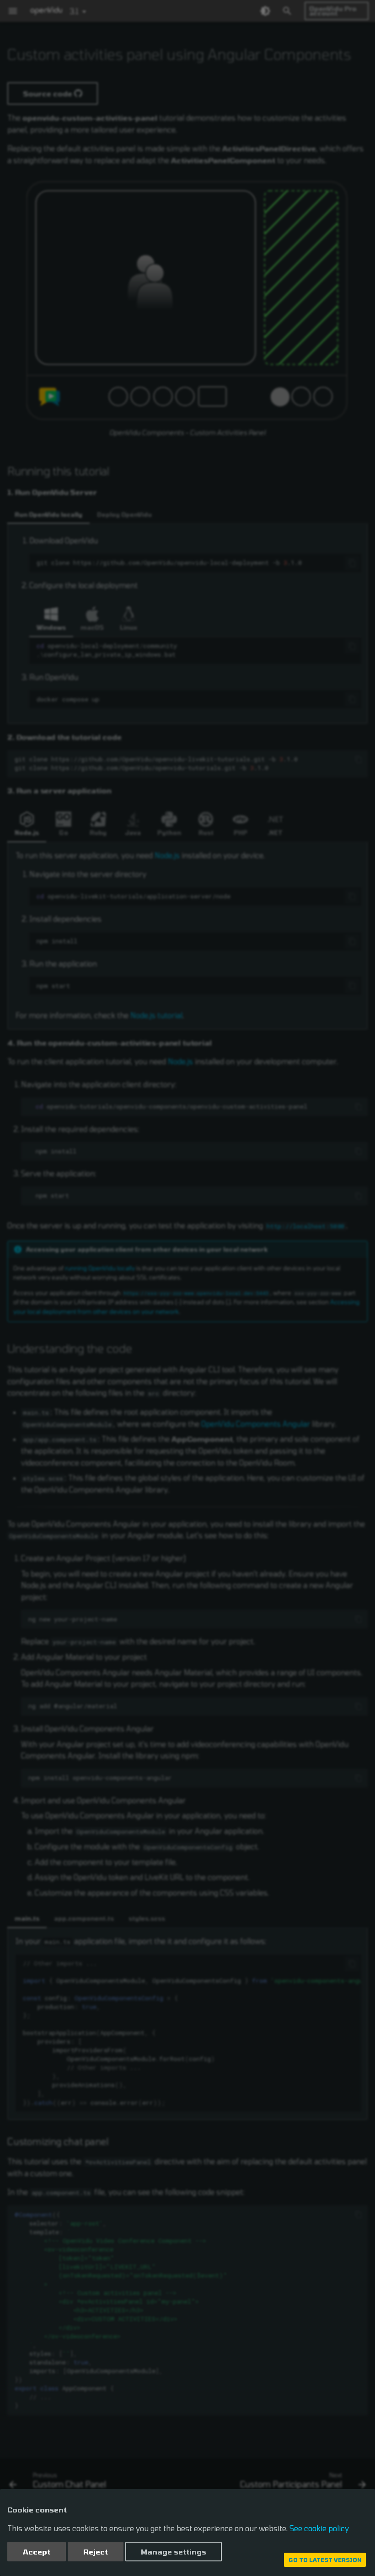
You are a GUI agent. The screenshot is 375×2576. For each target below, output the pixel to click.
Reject (96, 2552)
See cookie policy (319, 2528)
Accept (37, 2552)
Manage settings (174, 2552)
